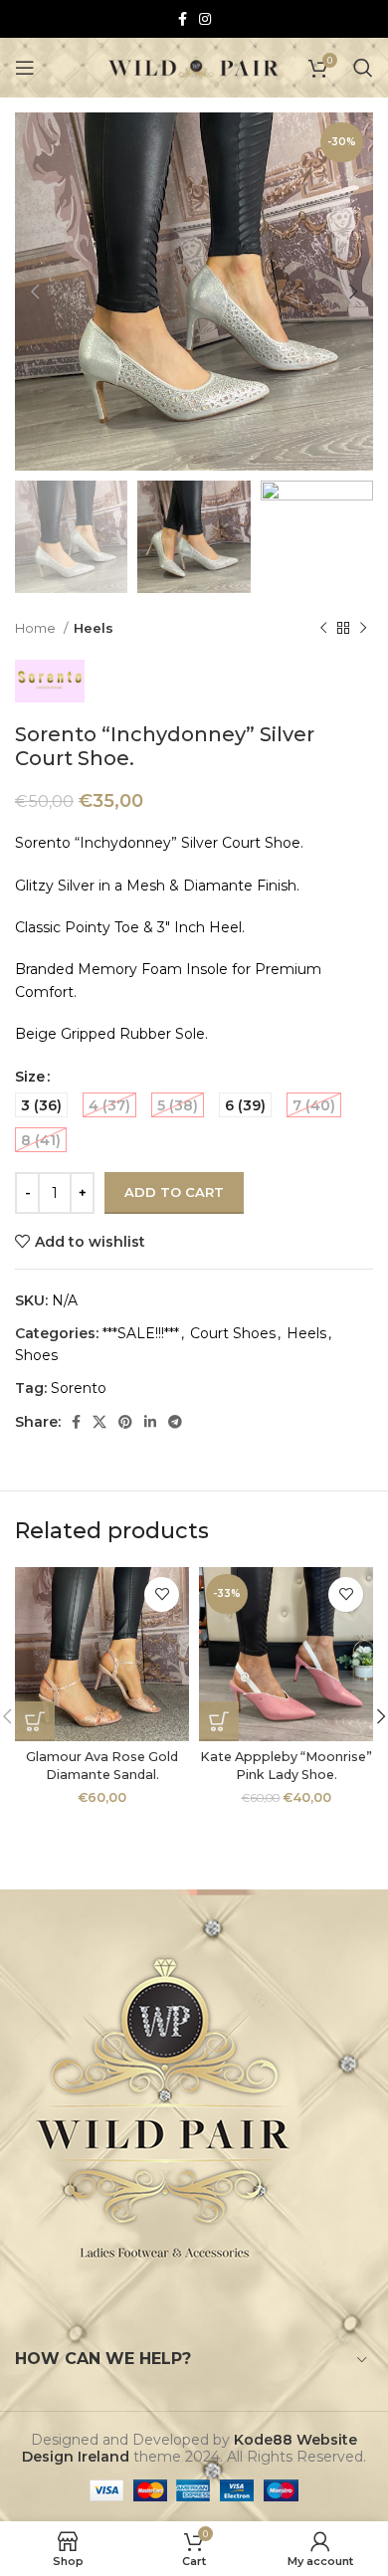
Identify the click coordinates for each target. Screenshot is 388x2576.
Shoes (36, 1355)
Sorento (79, 1388)
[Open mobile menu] (25, 68)
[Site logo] (194, 67)
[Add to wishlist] (162, 1594)
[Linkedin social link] (150, 1422)
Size (30, 1077)
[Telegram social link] (175, 1422)
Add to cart (174, 1192)
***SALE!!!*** (141, 1333)
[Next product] (363, 629)
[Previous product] (323, 629)
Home (37, 628)
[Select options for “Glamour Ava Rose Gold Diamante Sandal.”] (35, 1721)
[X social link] (99, 1422)
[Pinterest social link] (125, 1422)
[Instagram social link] (205, 19)
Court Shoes (233, 1333)
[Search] (363, 68)
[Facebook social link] (183, 19)
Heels (94, 628)
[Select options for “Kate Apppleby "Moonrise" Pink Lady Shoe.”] (219, 1721)
